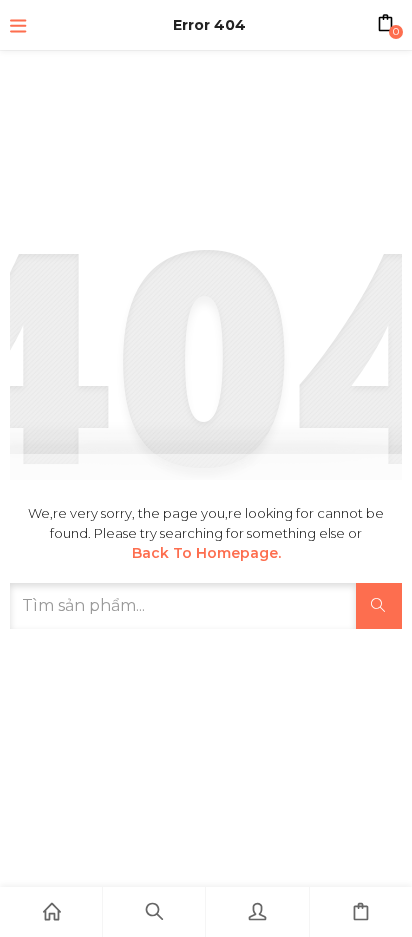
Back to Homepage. (206, 553)
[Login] (257, 912)
